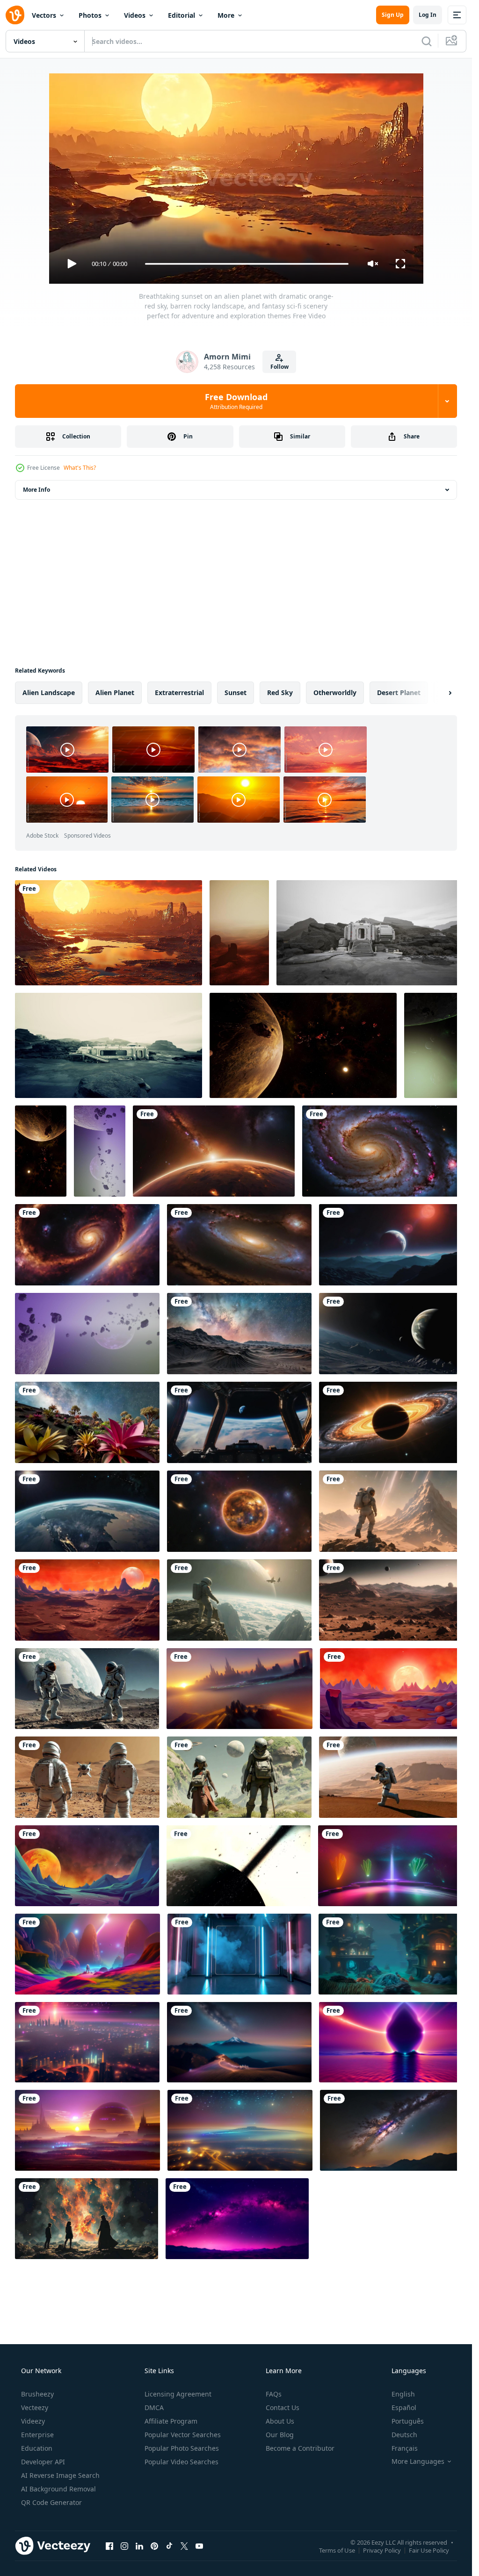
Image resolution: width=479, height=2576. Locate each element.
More (226, 15)
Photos (90, 15)
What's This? (80, 468)
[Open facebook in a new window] (109, 2546)
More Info (36, 490)
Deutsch (404, 2435)
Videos (135, 15)
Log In (428, 15)
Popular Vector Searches (183, 2435)
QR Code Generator (51, 2502)
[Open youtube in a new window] (199, 2546)
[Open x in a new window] (184, 2546)
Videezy (33, 2421)
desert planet (399, 692)
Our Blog (280, 2435)
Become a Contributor (300, 2448)
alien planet (115, 692)
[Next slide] (442, 693)
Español (404, 2407)
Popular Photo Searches (182, 2448)
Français (405, 2448)
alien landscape (49, 692)
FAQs (274, 2394)
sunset (236, 692)
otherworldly (335, 692)
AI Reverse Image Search (60, 2475)
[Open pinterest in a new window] (154, 2546)
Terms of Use (337, 2550)
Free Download (236, 401)
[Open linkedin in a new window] (139, 2546)
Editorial (181, 15)
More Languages (418, 2461)
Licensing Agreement (178, 2394)
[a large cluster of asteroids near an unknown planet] (303, 1045)
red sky (280, 692)
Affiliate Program (171, 2421)
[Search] (427, 41)
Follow (279, 367)
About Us (280, 2421)
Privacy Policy (382, 2550)
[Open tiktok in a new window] (169, 2546)
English (403, 2394)
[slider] (247, 264)
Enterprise (37, 2435)
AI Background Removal (58, 2489)
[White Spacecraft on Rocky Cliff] (109, 1045)
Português (408, 2421)
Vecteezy (35, 2407)
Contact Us (283, 2407)
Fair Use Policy (429, 2550)
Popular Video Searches (181, 2462)
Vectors (44, 15)
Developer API (43, 2462)
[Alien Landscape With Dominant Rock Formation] (239, 933)
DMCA (154, 2407)
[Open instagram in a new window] (124, 2546)
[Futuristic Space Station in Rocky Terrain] (370, 933)
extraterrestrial (179, 692)
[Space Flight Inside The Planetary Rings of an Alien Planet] (239, 1866)
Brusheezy (37, 2394)
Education (37, 2448)
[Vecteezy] (15, 15)
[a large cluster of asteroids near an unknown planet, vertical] (434, 1045)
